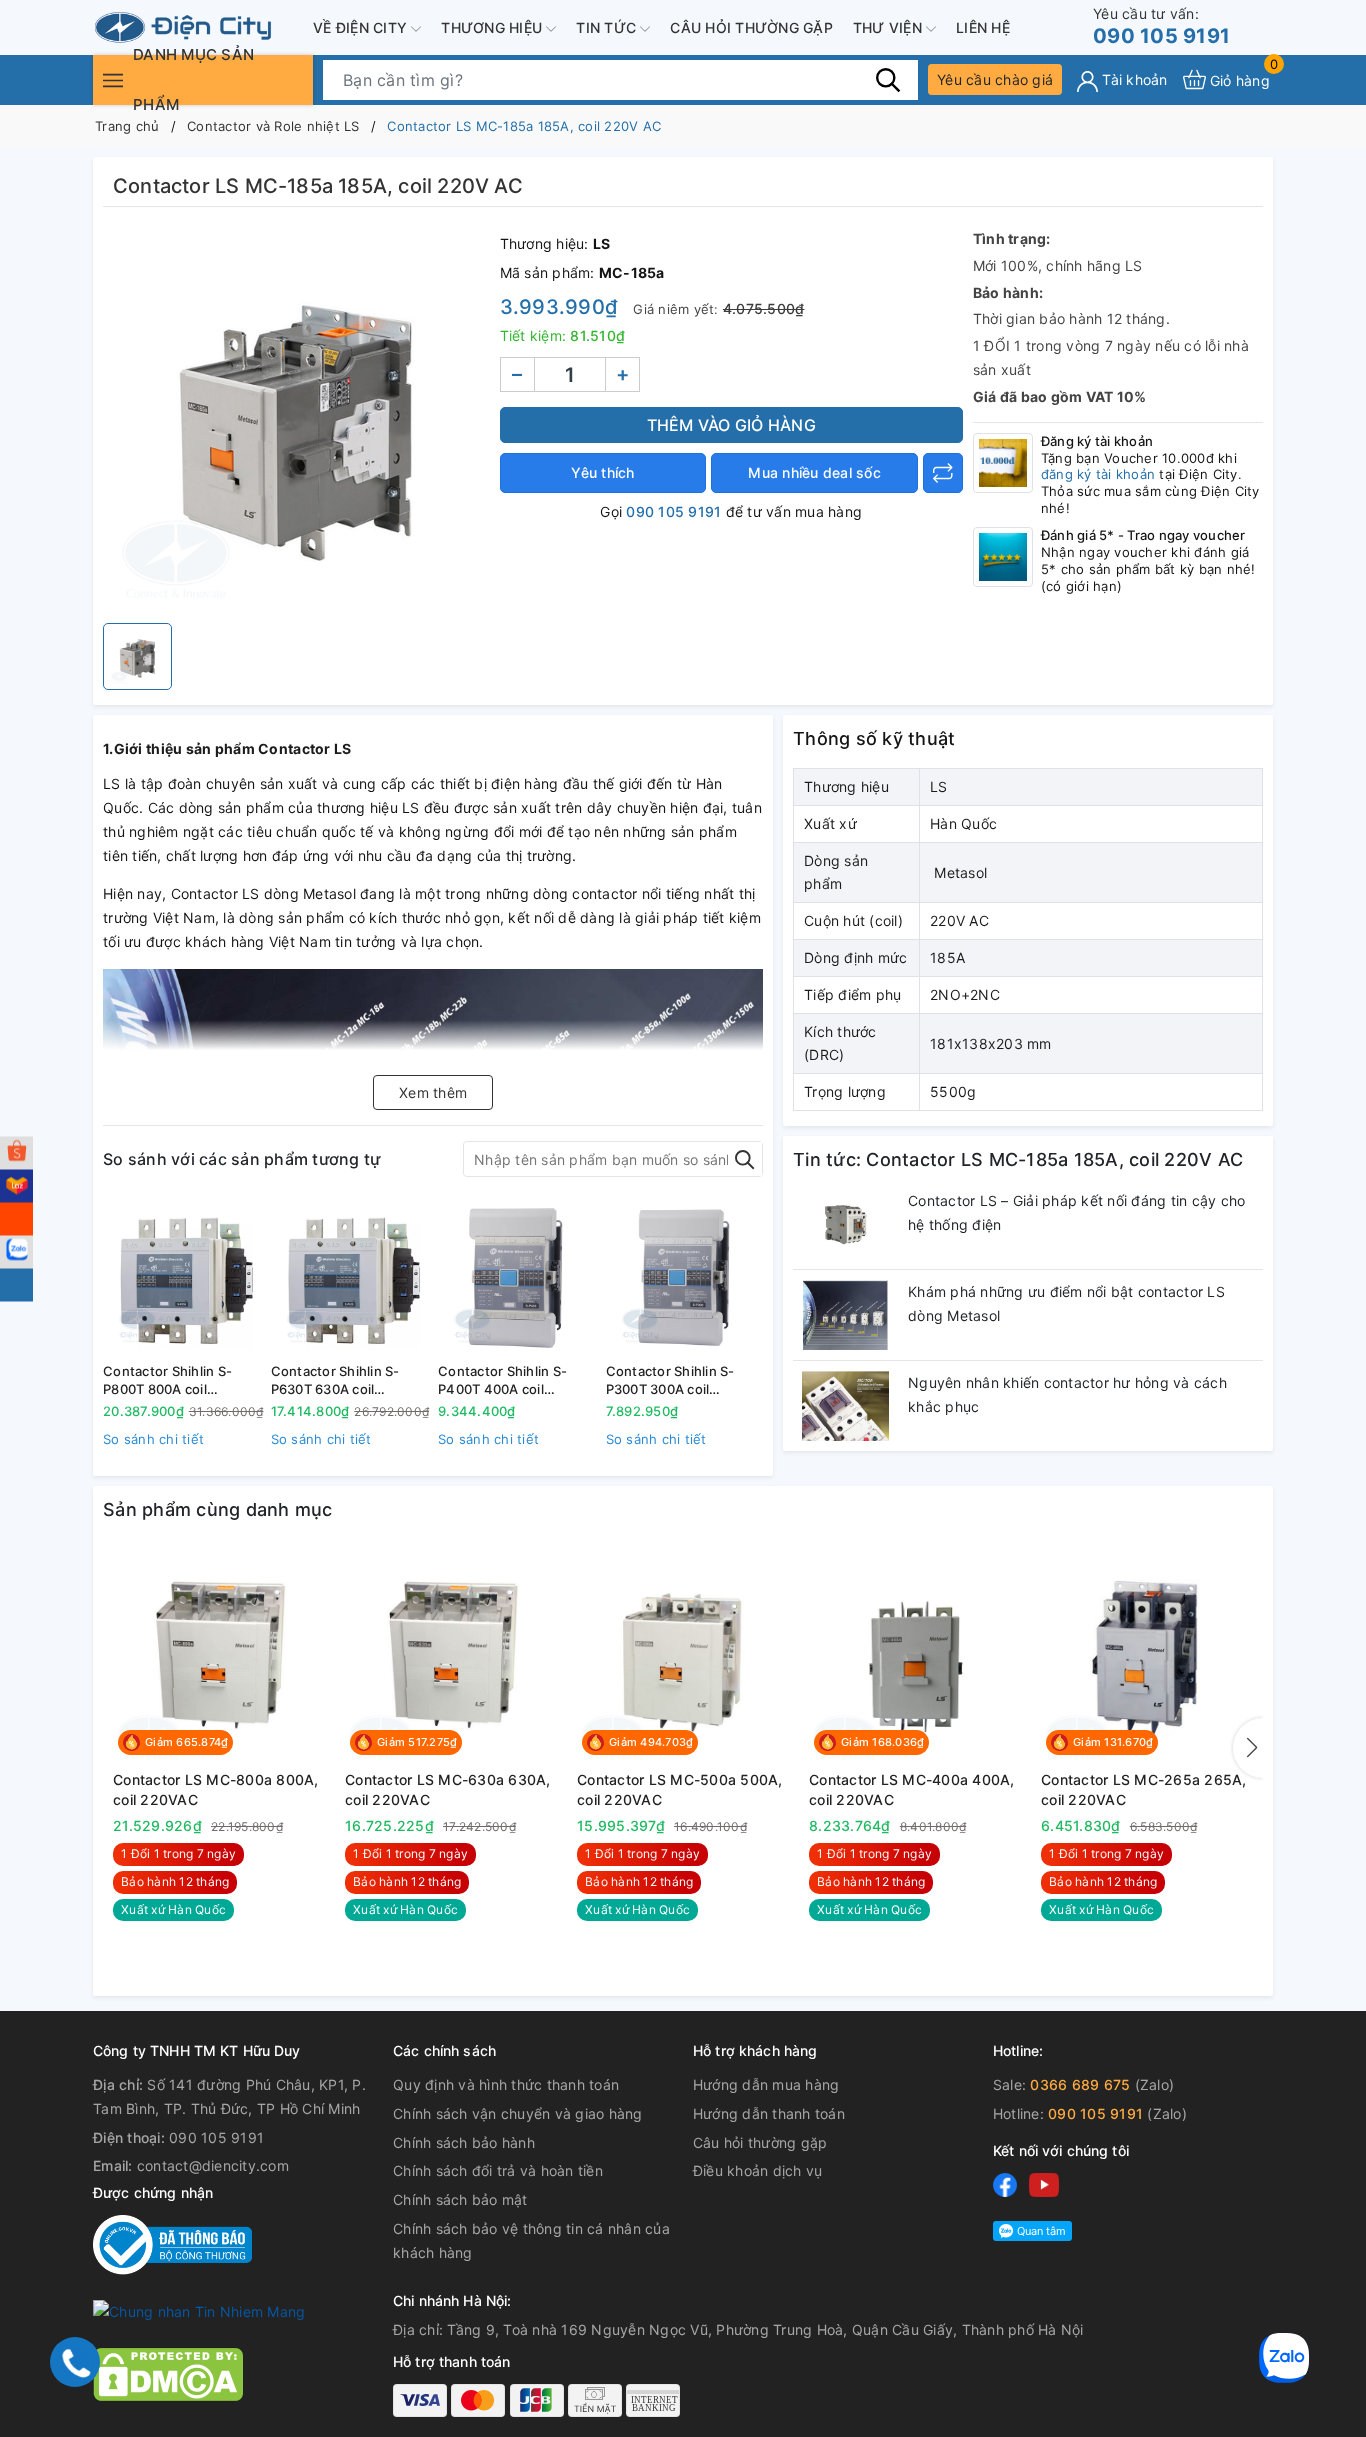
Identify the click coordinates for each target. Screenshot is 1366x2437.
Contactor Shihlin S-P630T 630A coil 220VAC (335, 1380)
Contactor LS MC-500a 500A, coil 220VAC (680, 1789)
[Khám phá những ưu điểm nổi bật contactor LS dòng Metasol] (845, 1315)
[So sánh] (943, 473)
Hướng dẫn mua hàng (766, 2084)
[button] (1248, 1748)
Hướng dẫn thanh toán (769, 2113)
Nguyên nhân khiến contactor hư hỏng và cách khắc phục (1067, 1394)
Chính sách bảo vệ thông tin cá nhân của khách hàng (531, 2240)
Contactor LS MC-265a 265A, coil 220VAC (1144, 1789)
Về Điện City (362, 27)
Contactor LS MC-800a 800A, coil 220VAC (216, 1789)
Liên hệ (983, 27)
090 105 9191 (1161, 26)
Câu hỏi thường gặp (751, 27)
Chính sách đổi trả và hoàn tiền (498, 2170)
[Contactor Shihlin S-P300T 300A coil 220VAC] (685, 1277)
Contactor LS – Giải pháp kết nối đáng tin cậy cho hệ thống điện (1076, 1212)
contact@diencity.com (213, 2165)
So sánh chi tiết (153, 1439)
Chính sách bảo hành (464, 2142)
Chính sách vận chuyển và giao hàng (518, 2113)
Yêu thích (602, 472)
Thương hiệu (493, 27)
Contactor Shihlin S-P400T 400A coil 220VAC (502, 1380)
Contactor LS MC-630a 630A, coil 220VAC (448, 1789)
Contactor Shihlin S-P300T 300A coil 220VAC (670, 1380)
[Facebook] (1005, 2184)
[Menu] (113, 79)
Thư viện (889, 27)
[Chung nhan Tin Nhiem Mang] (199, 2310)
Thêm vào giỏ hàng (731, 425)
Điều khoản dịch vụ (758, 2170)
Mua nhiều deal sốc (814, 472)
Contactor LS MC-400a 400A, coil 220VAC (912, 1789)
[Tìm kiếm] (888, 79)
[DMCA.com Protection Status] (168, 2372)
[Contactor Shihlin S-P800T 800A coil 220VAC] (182, 1277)
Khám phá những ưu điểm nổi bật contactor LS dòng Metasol (1066, 1303)
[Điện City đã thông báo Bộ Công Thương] (172, 2243)
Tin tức (608, 27)
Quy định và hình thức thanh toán (506, 2084)
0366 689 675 (1080, 2084)
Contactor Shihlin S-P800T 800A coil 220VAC (167, 1380)
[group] (296, 420)
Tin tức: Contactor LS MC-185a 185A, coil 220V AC (1018, 1159)
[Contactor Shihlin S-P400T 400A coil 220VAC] (517, 1277)
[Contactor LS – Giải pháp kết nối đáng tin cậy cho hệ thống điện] (845, 1224)
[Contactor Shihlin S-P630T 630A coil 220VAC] (350, 1277)
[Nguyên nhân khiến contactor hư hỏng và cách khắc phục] (845, 1406)
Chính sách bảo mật (460, 2199)
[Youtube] (1044, 2184)
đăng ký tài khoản (1098, 474)
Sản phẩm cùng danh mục (218, 1509)
